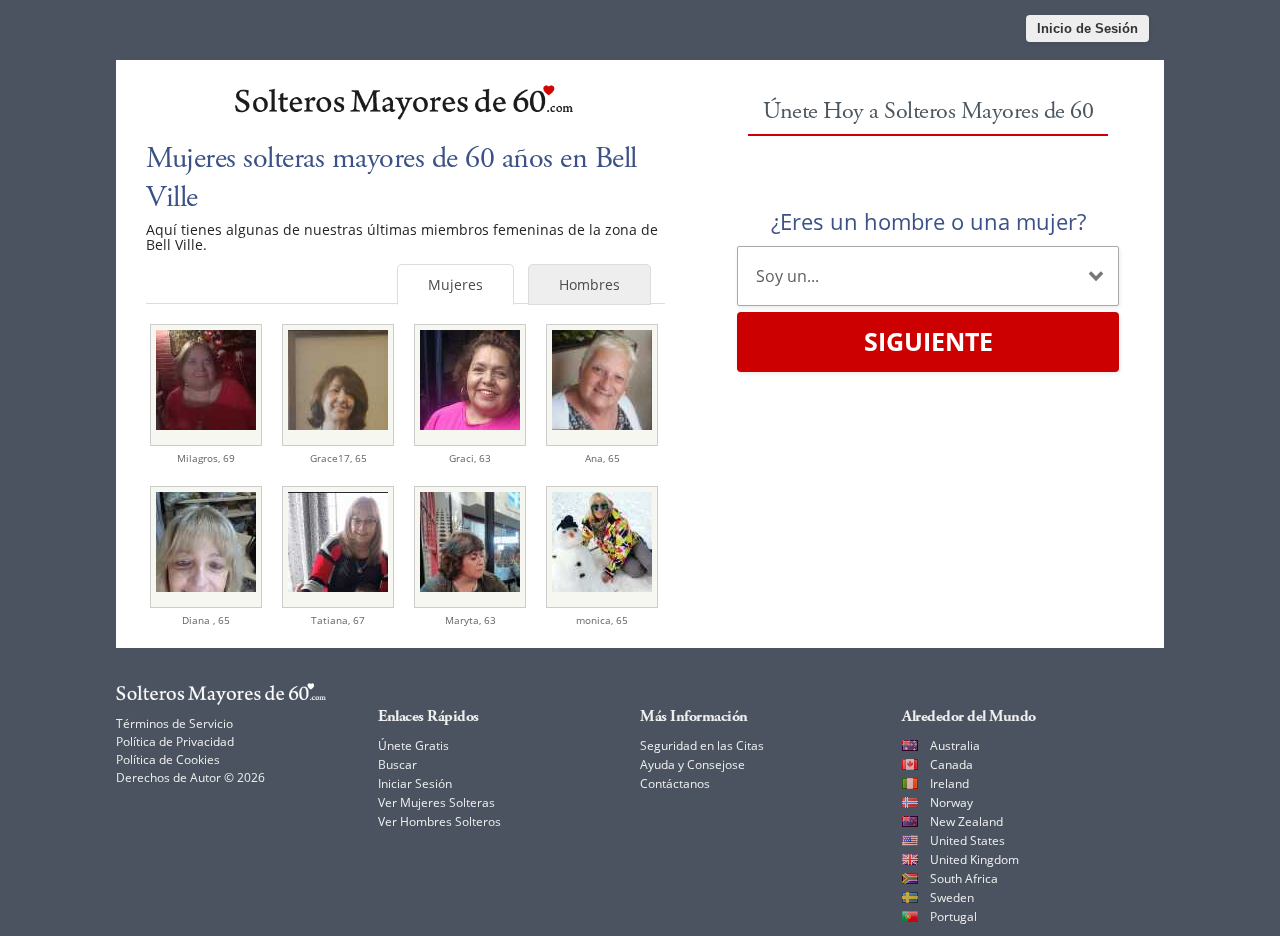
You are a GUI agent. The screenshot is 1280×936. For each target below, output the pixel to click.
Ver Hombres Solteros (439, 821)
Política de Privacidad (175, 741)
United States (967, 840)
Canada (951, 764)
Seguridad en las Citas (702, 745)
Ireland (949, 783)
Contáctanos (675, 783)
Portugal (953, 916)
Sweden (952, 897)
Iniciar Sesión (415, 783)
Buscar (397, 764)
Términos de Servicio (174, 723)
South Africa (964, 878)
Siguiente (928, 341)
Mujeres (455, 284)
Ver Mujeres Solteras (436, 802)
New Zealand (966, 821)
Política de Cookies (168, 759)
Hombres (589, 284)
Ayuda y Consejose (692, 764)
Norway (951, 802)
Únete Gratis (413, 745)
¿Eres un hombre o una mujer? (928, 221)
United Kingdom (974, 859)
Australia (955, 745)
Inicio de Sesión (1087, 28)
